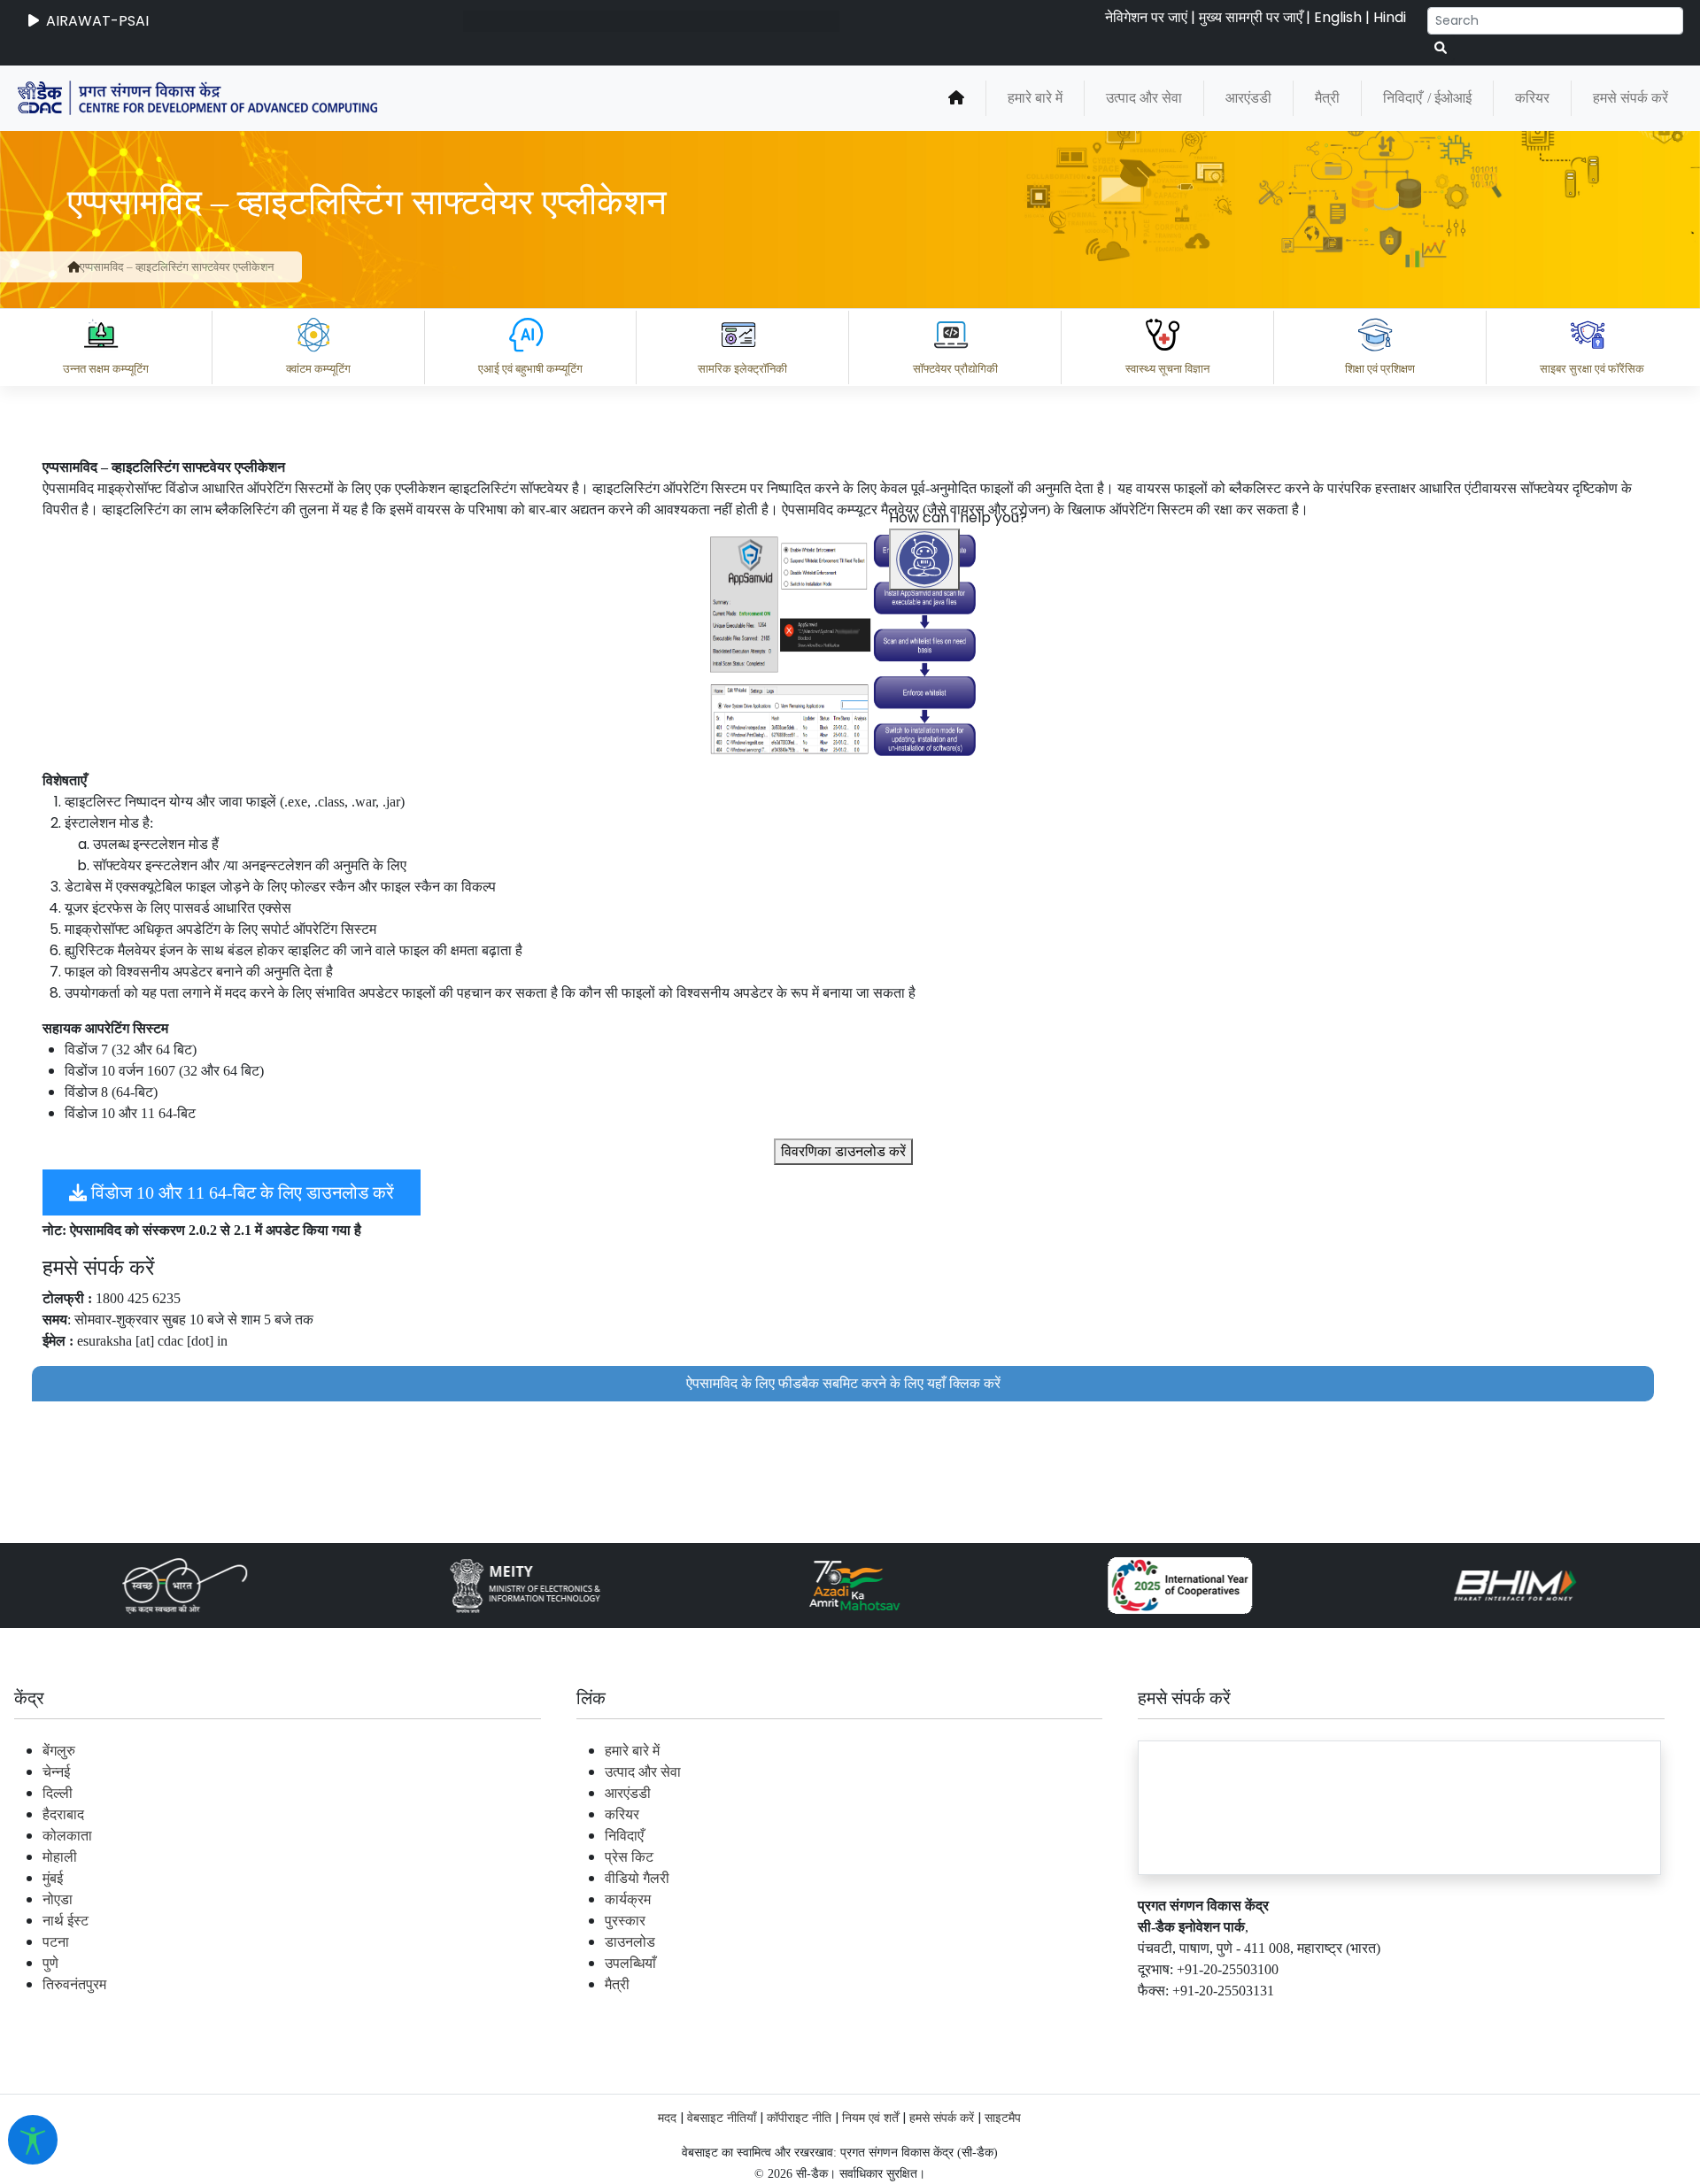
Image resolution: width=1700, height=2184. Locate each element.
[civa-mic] (1279, 2118)
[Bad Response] (1088, 1941)
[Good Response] (1017, 1941)
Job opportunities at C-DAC (1382, 2019)
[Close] (1001, 1013)
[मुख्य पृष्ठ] (956, 98)
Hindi (1390, 17)
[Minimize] (927, 1013)
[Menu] (927, 938)
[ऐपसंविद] (843, 645)
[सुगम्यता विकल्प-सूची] (33, 2140)
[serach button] (1441, 48)
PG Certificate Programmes (1153, 2019)
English (1338, 17)
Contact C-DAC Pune (1588, 2019)
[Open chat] (924, 560)
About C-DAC (974, 2019)
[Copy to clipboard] (947, 1941)
